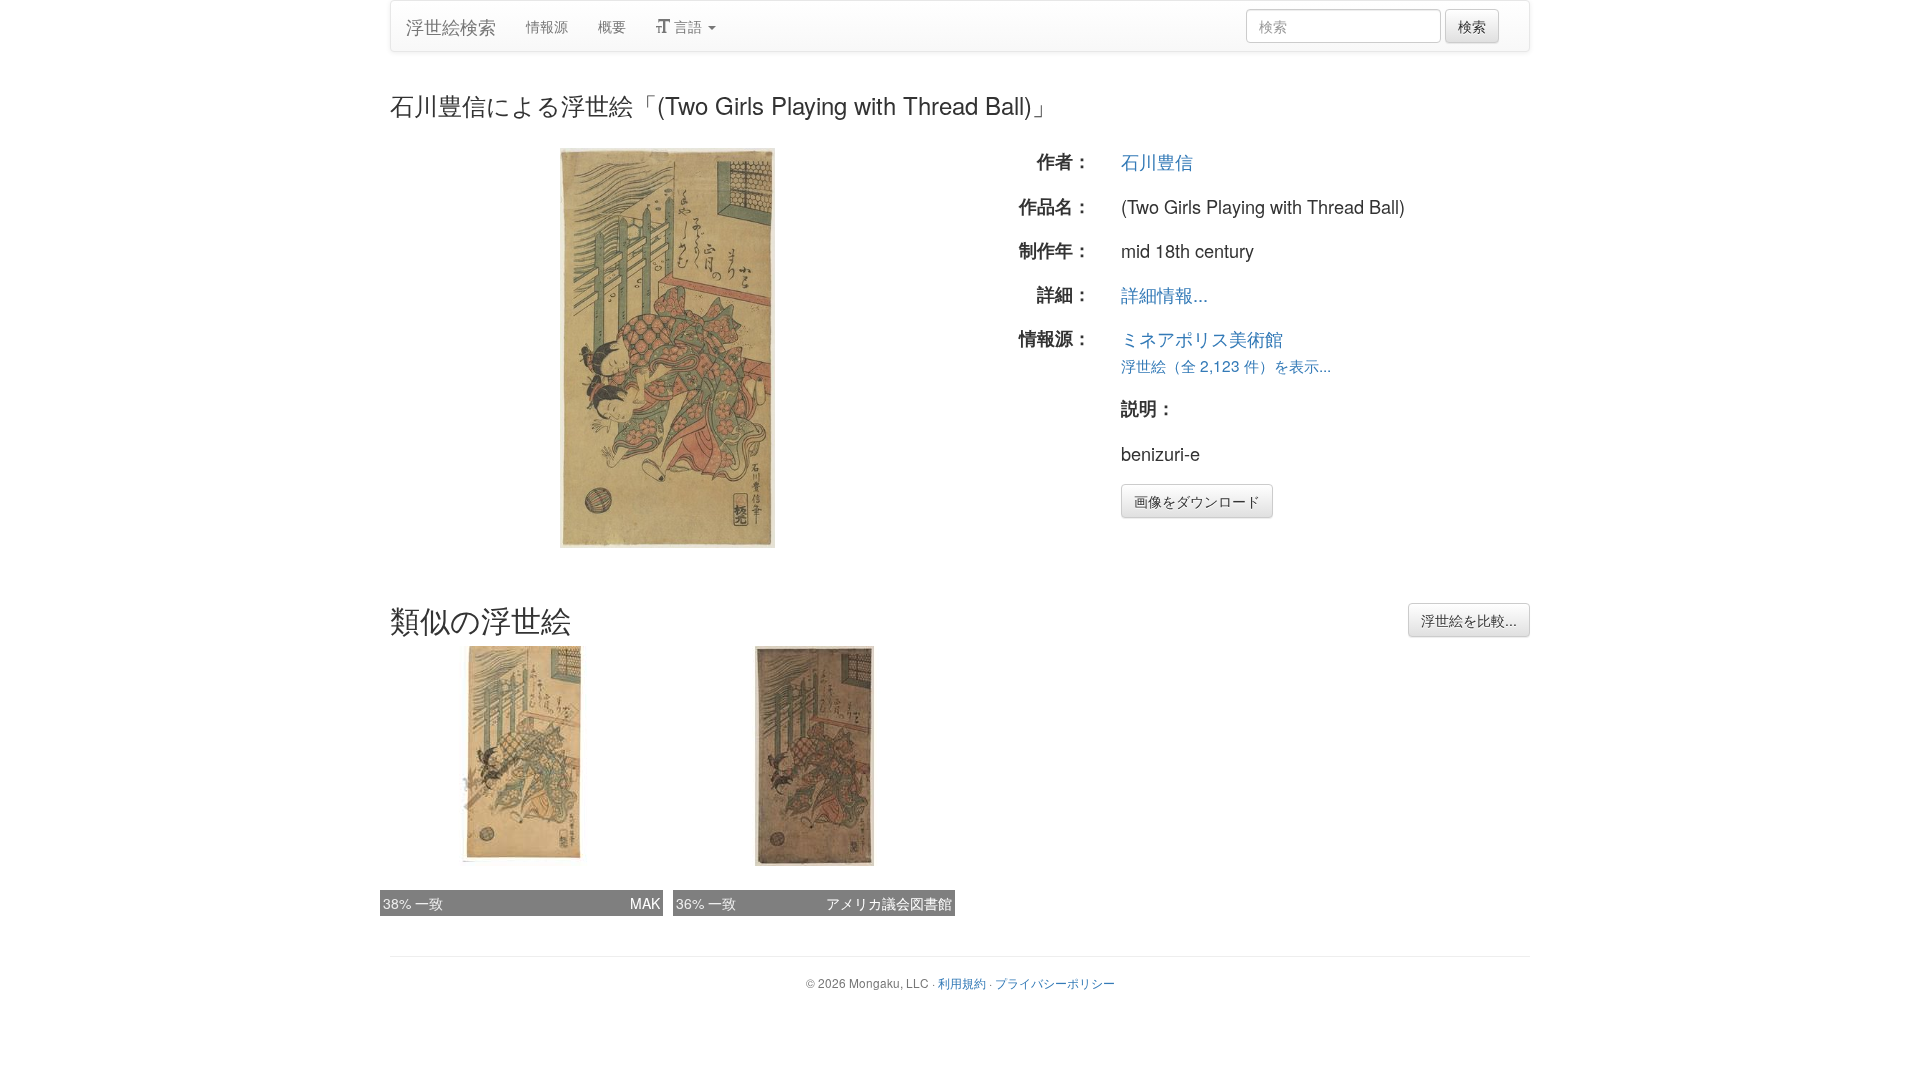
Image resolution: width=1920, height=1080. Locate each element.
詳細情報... (1164, 294)
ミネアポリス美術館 (1202, 338)
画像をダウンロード (1197, 501)
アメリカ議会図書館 (889, 903)
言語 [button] (688, 26)
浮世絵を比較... (1469, 620)
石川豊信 (1157, 161)
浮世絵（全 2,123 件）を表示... (1226, 365)
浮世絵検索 (451, 26)
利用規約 (962, 982)
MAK (645, 903)
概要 (612, 26)
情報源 (547, 26)
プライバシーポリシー (1055, 982)
